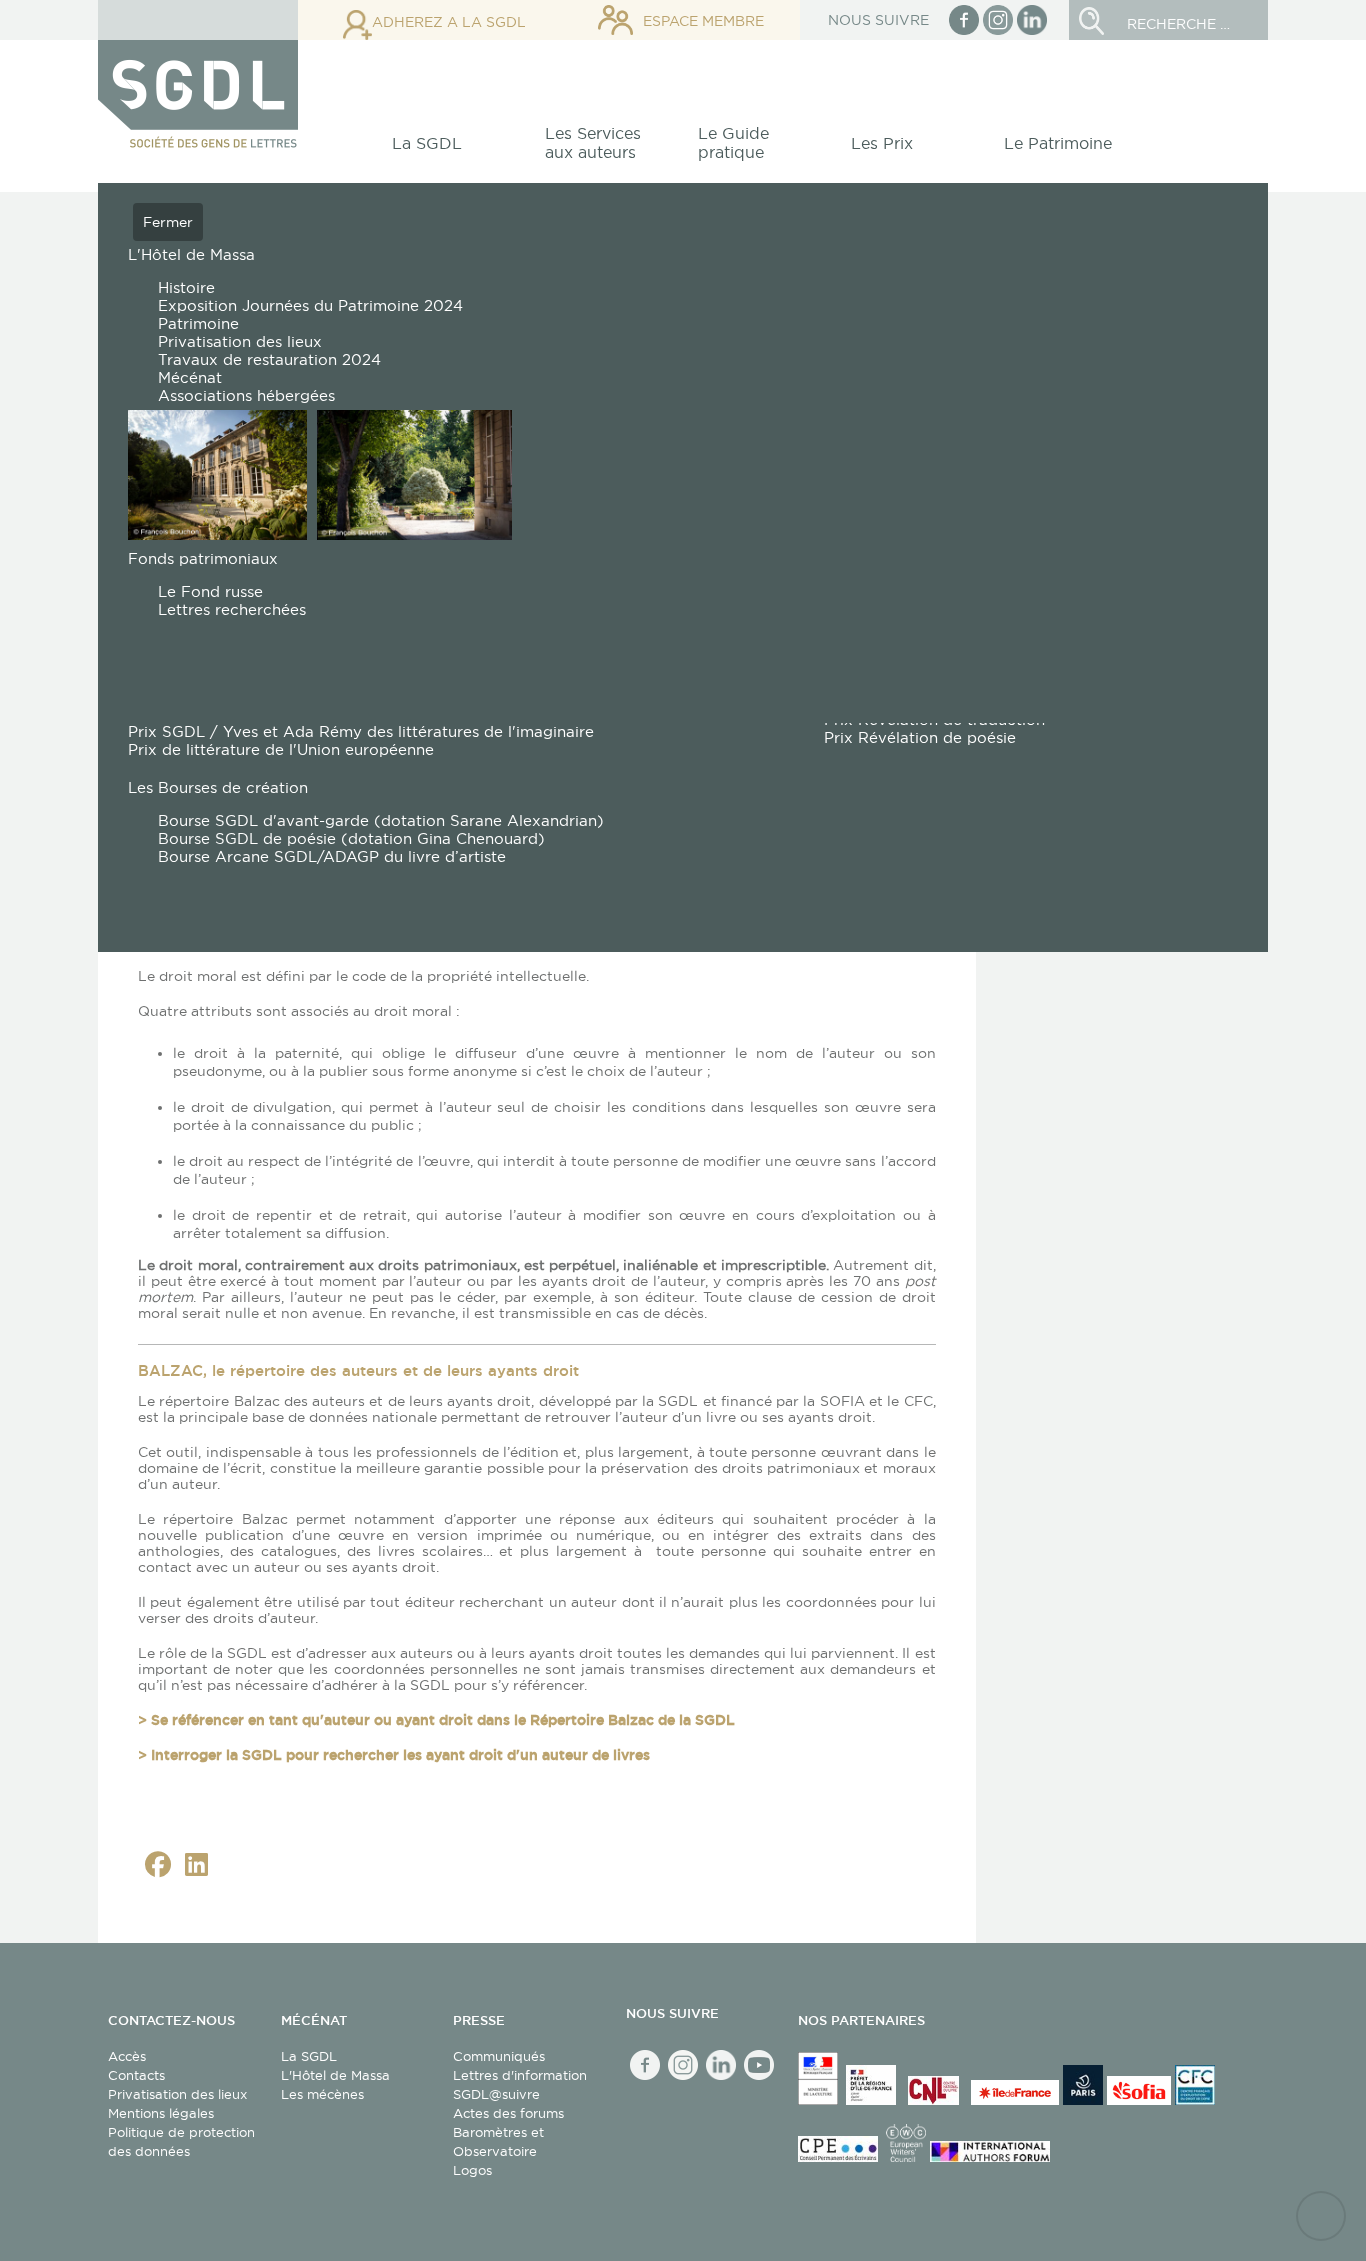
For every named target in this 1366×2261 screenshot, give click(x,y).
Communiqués (499, 2056)
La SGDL (309, 2056)
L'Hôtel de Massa (335, 2075)
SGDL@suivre (496, 2094)
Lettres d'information (520, 2075)
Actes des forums (508, 2113)
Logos (472, 2170)
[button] (438, 148)
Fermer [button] (168, 222)
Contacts (136, 2075)
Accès (127, 2056)
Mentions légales (161, 2113)
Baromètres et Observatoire (498, 2141)
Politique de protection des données (181, 2141)
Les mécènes (322, 2094)
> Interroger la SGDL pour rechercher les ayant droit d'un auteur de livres (394, 1755)
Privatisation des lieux (177, 2094)
